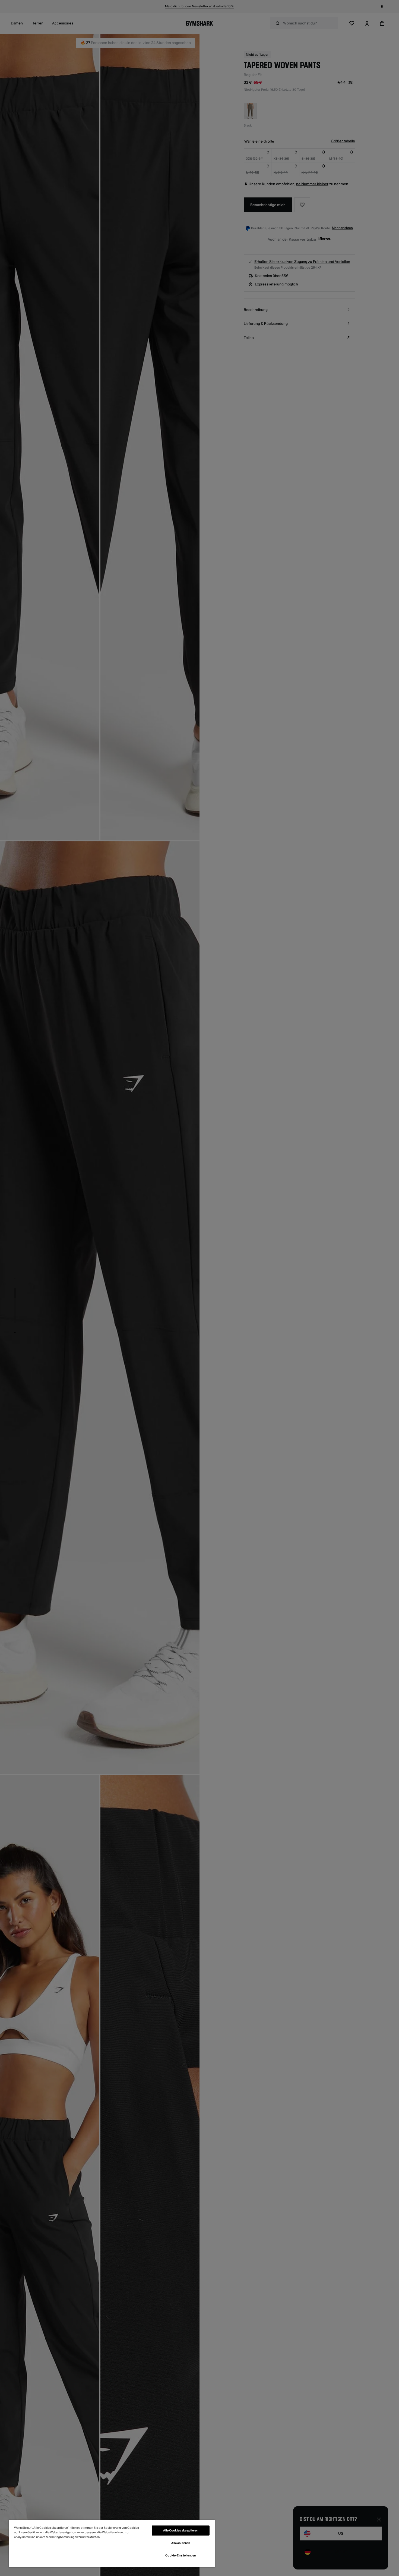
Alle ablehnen (181, 2543)
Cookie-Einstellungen (180, 2555)
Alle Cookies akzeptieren (181, 2531)
